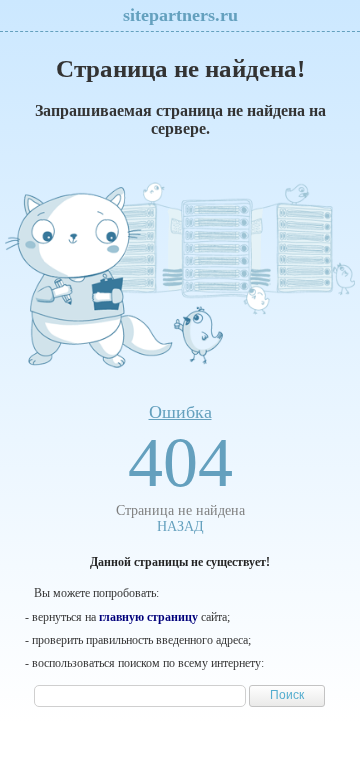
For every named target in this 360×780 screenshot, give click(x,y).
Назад (180, 526)
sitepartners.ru (180, 15)
